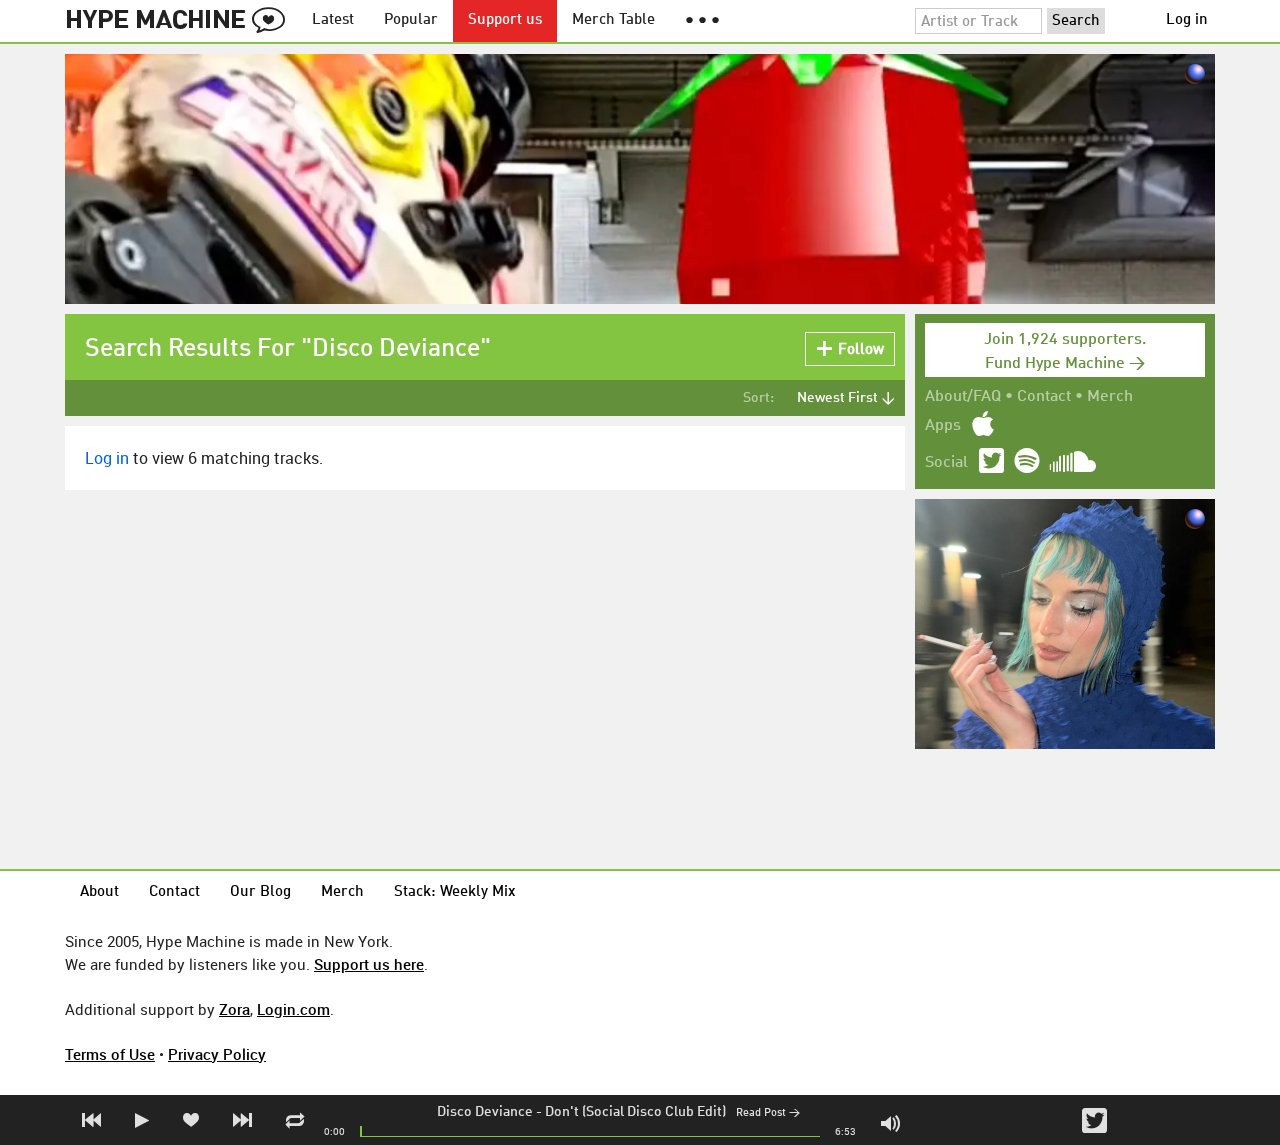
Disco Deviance (485, 1112)
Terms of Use (110, 1054)
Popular (411, 20)
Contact (1044, 397)
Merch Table (613, 20)
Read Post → (768, 1113)
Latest (333, 20)
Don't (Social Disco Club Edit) (635, 1112)
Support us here (369, 964)
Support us (505, 20)
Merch (1110, 397)
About (99, 892)
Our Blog (260, 892)
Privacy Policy (217, 1054)
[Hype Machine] (181, 21)
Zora (234, 1009)
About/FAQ (963, 397)
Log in (1187, 20)
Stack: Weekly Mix (455, 892)
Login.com (293, 1009)
